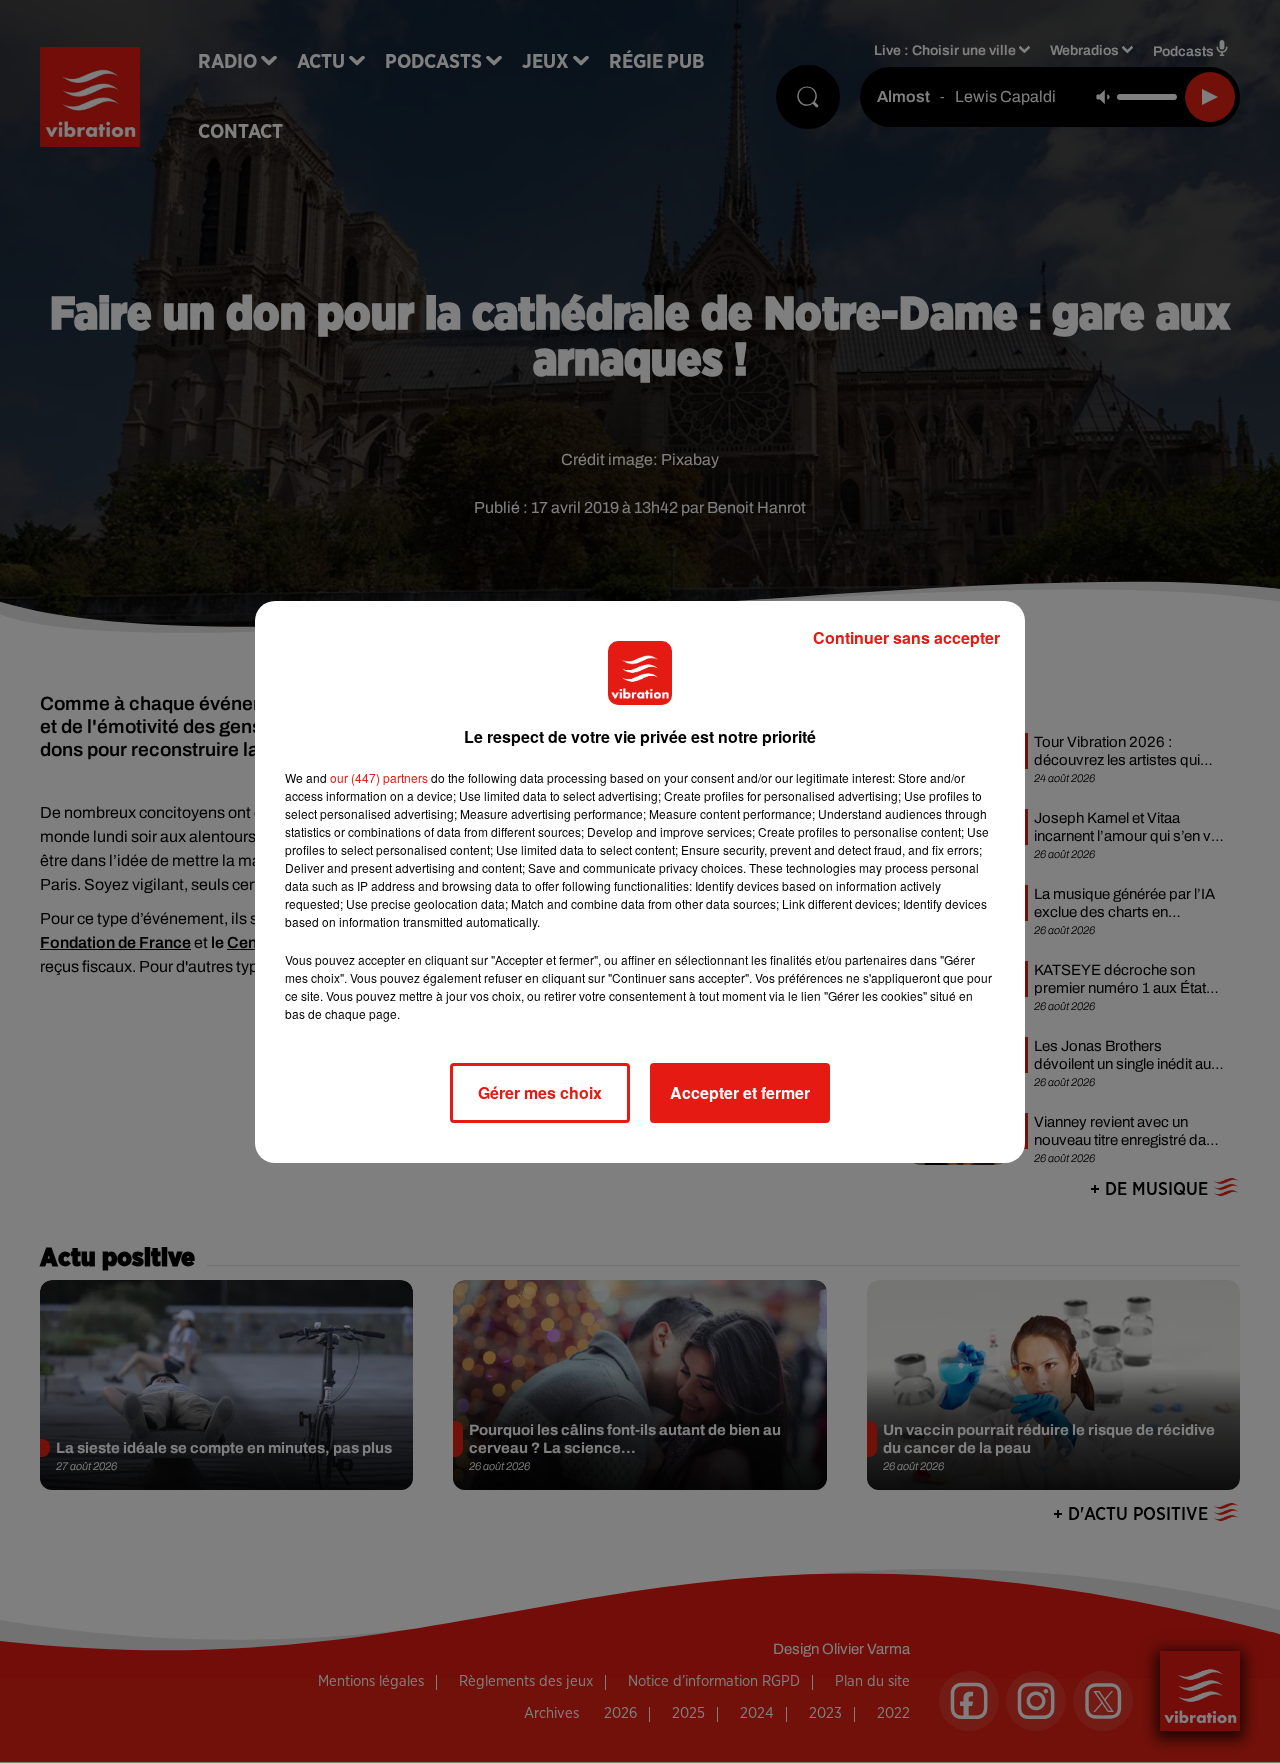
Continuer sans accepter (906, 637)
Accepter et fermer (740, 1092)
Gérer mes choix (540, 1092)
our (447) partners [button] (379, 777)
